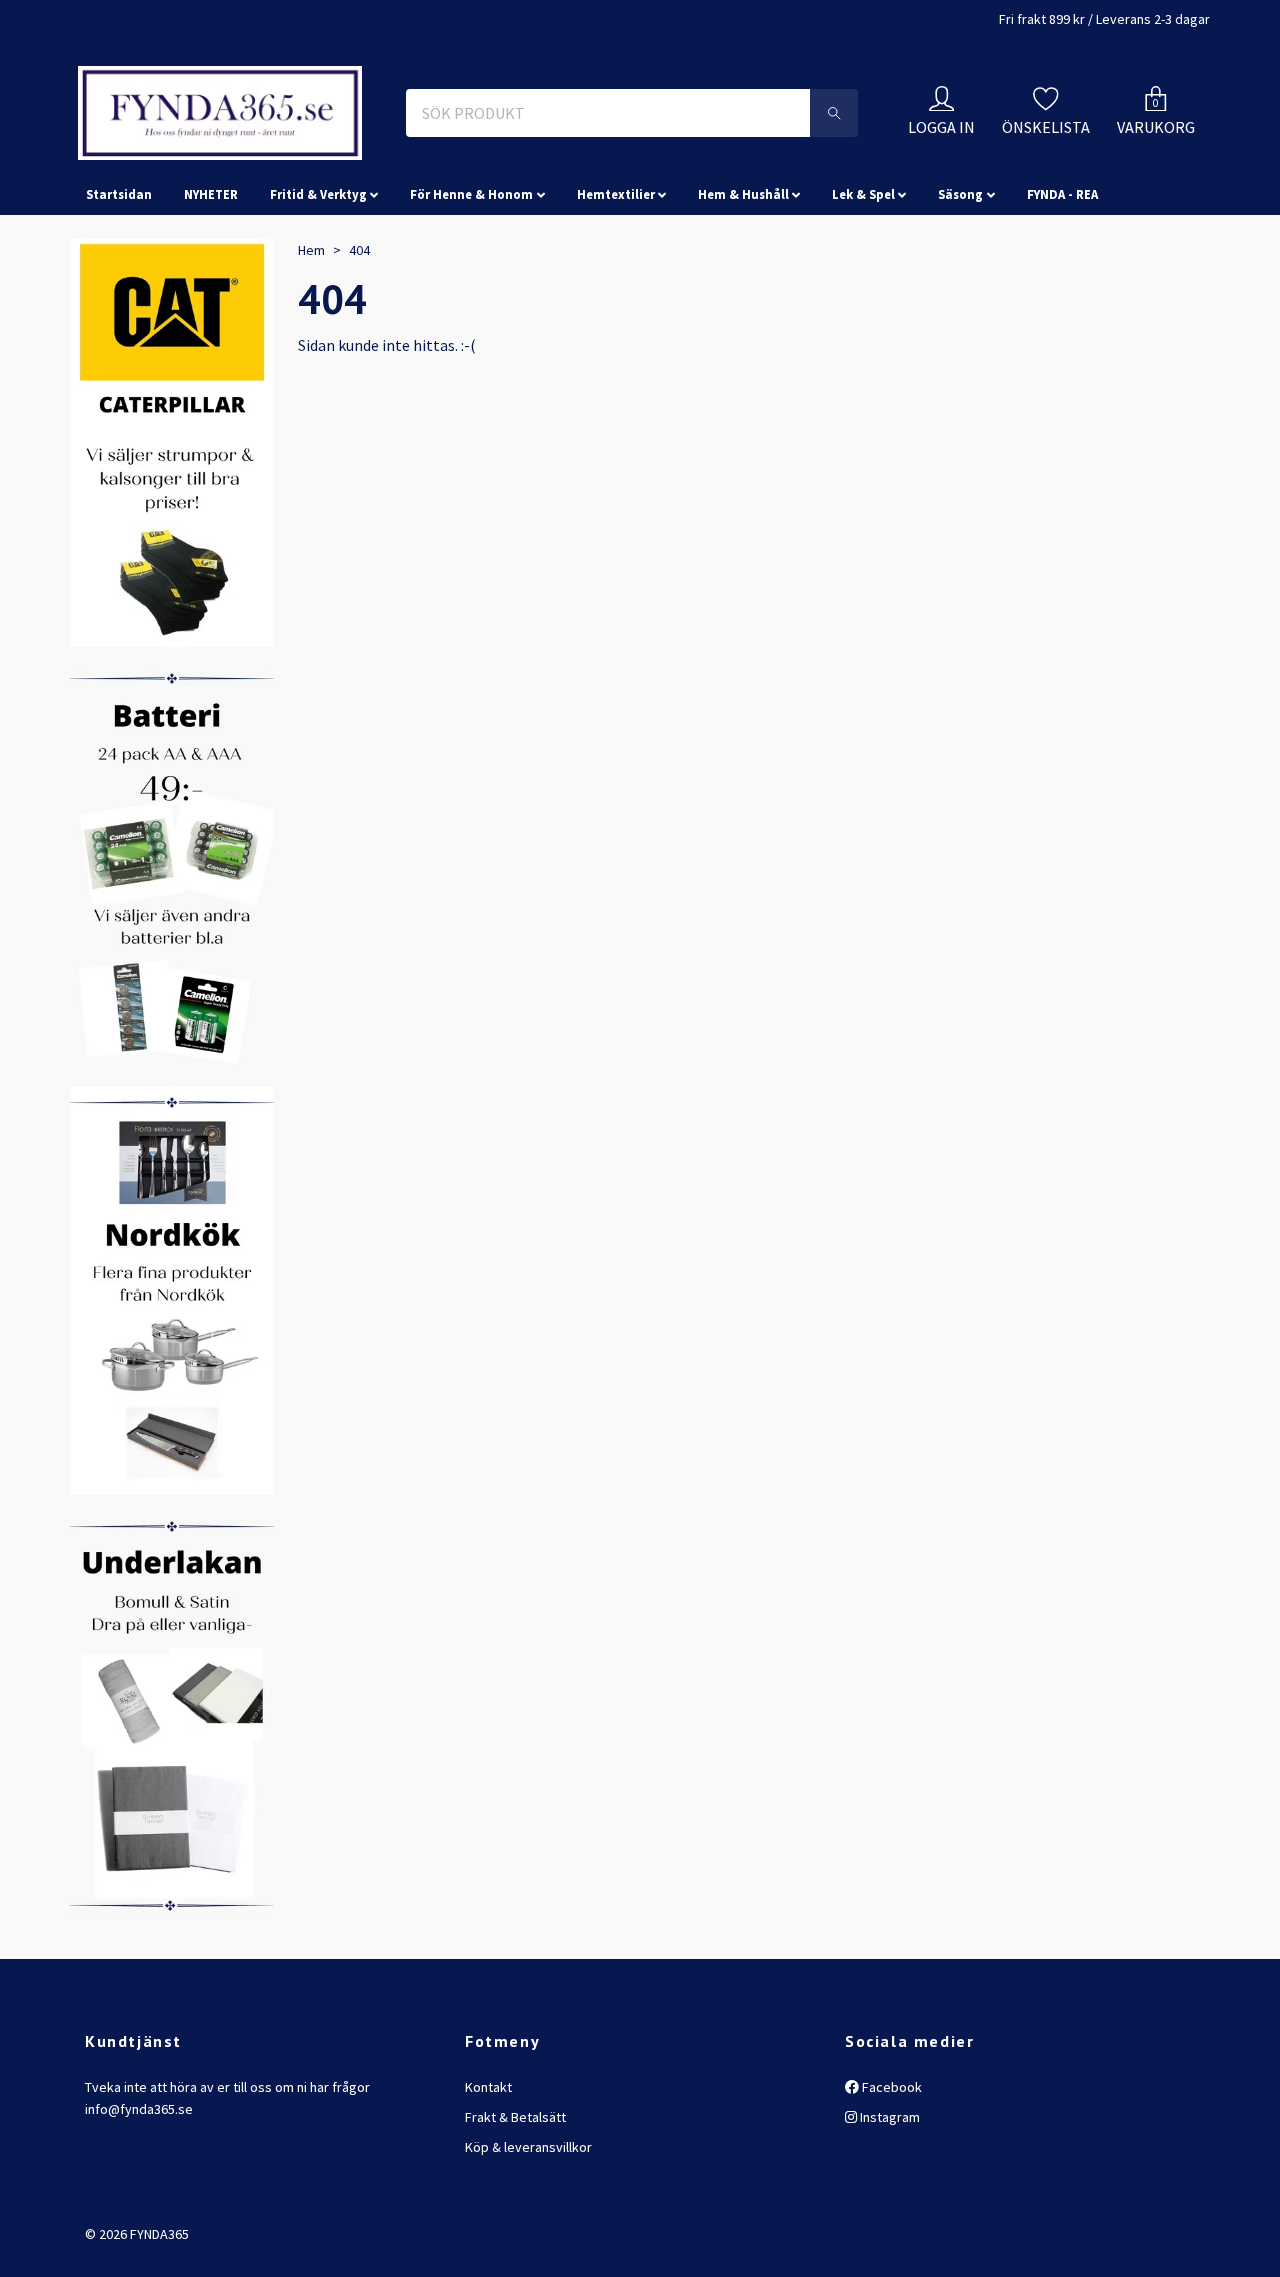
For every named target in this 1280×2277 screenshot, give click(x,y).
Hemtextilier (616, 338)
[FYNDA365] (354, 158)
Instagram (888, 2261)
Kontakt (488, 2231)
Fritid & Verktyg (318, 338)
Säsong (960, 338)
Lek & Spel (863, 338)
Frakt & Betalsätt (515, 2261)
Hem (311, 394)
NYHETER (211, 338)
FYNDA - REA (1062, 338)
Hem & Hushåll (743, 338)
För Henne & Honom (471, 338)
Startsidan (119, 338)
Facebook (890, 2231)
